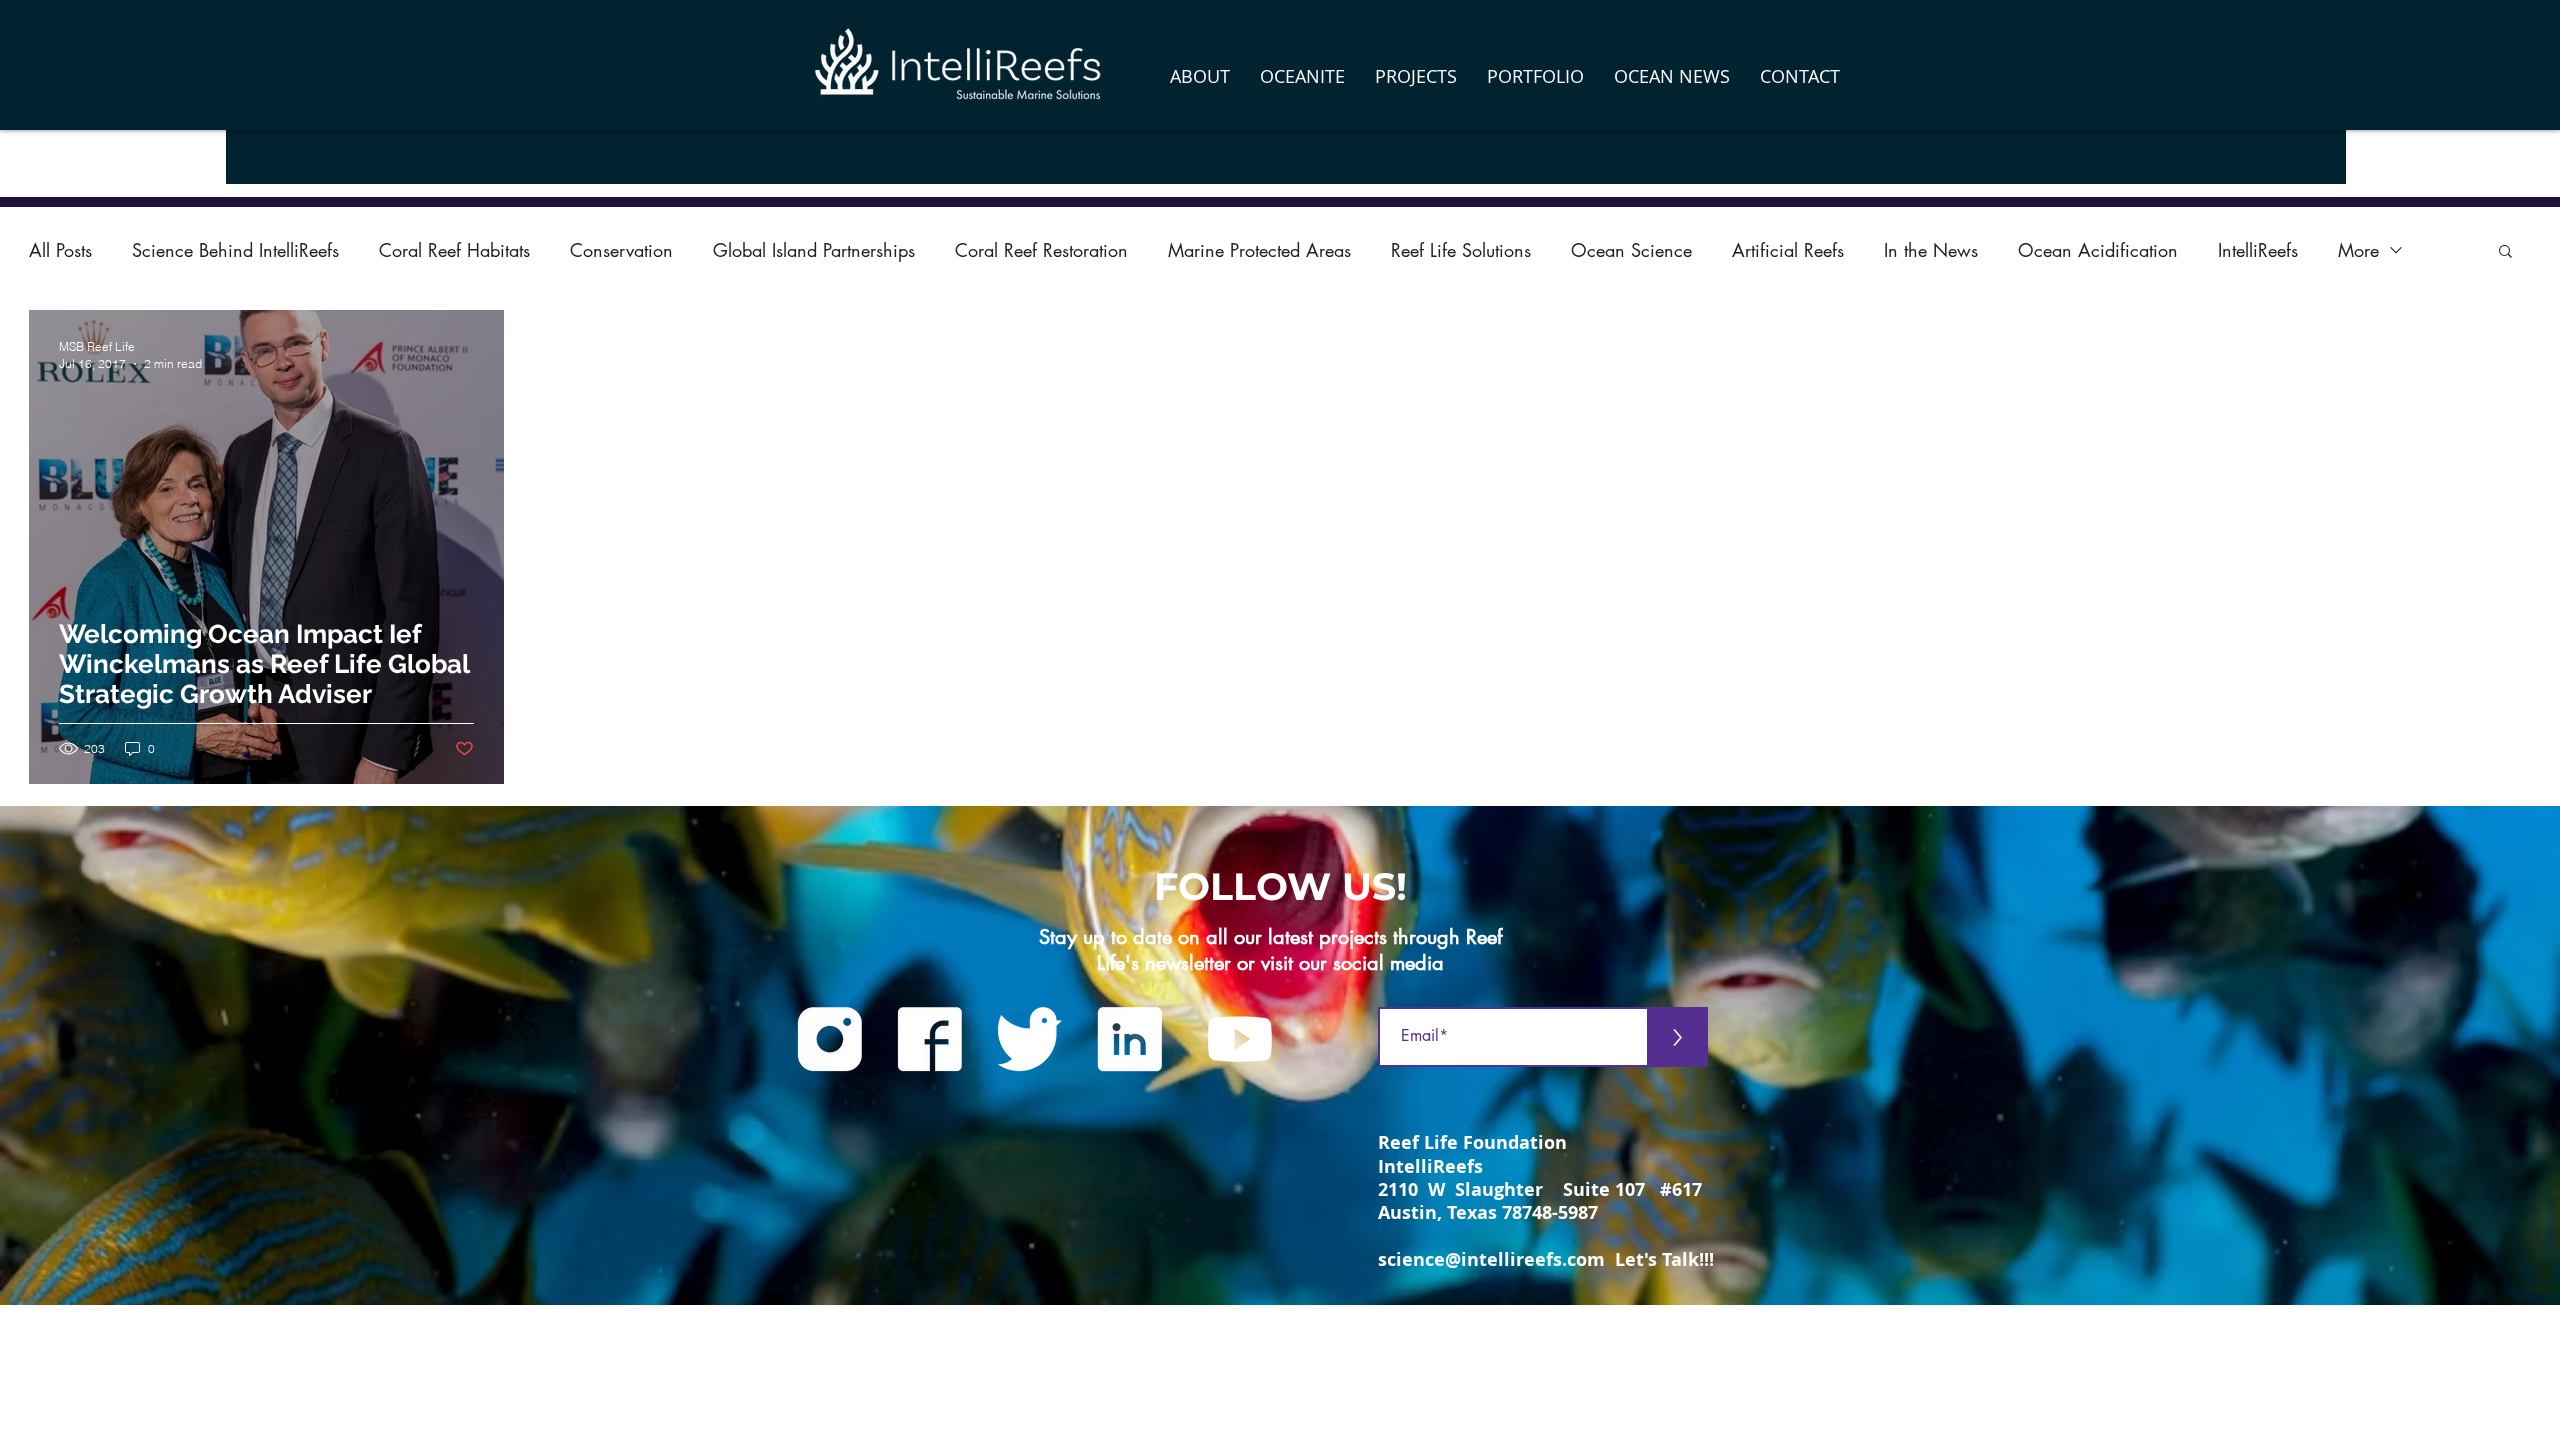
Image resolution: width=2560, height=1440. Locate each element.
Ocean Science (1631, 250)
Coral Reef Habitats (454, 250)
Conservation (621, 250)
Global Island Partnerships (814, 250)
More (2358, 250)
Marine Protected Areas (1259, 250)
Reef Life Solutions (1461, 250)
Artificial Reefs (1788, 250)
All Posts (60, 250)
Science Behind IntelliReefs (235, 250)
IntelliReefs (2258, 250)
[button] (1200, 76)
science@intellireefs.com (1491, 1259)
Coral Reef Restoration (1041, 250)
